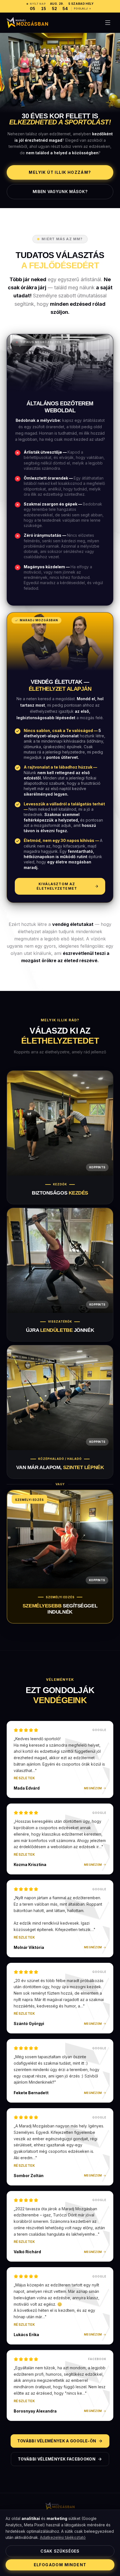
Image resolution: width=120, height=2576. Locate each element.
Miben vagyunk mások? (60, 192)
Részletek (24, 1778)
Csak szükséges (60, 2551)
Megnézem (93, 1788)
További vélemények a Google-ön (57, 2441)
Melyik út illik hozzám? (60, 172)
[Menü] (108, 23)
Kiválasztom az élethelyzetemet (57, 886)
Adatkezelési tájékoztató (63, 2537)
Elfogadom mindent (60, 2565)
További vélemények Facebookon (57, 2459)
